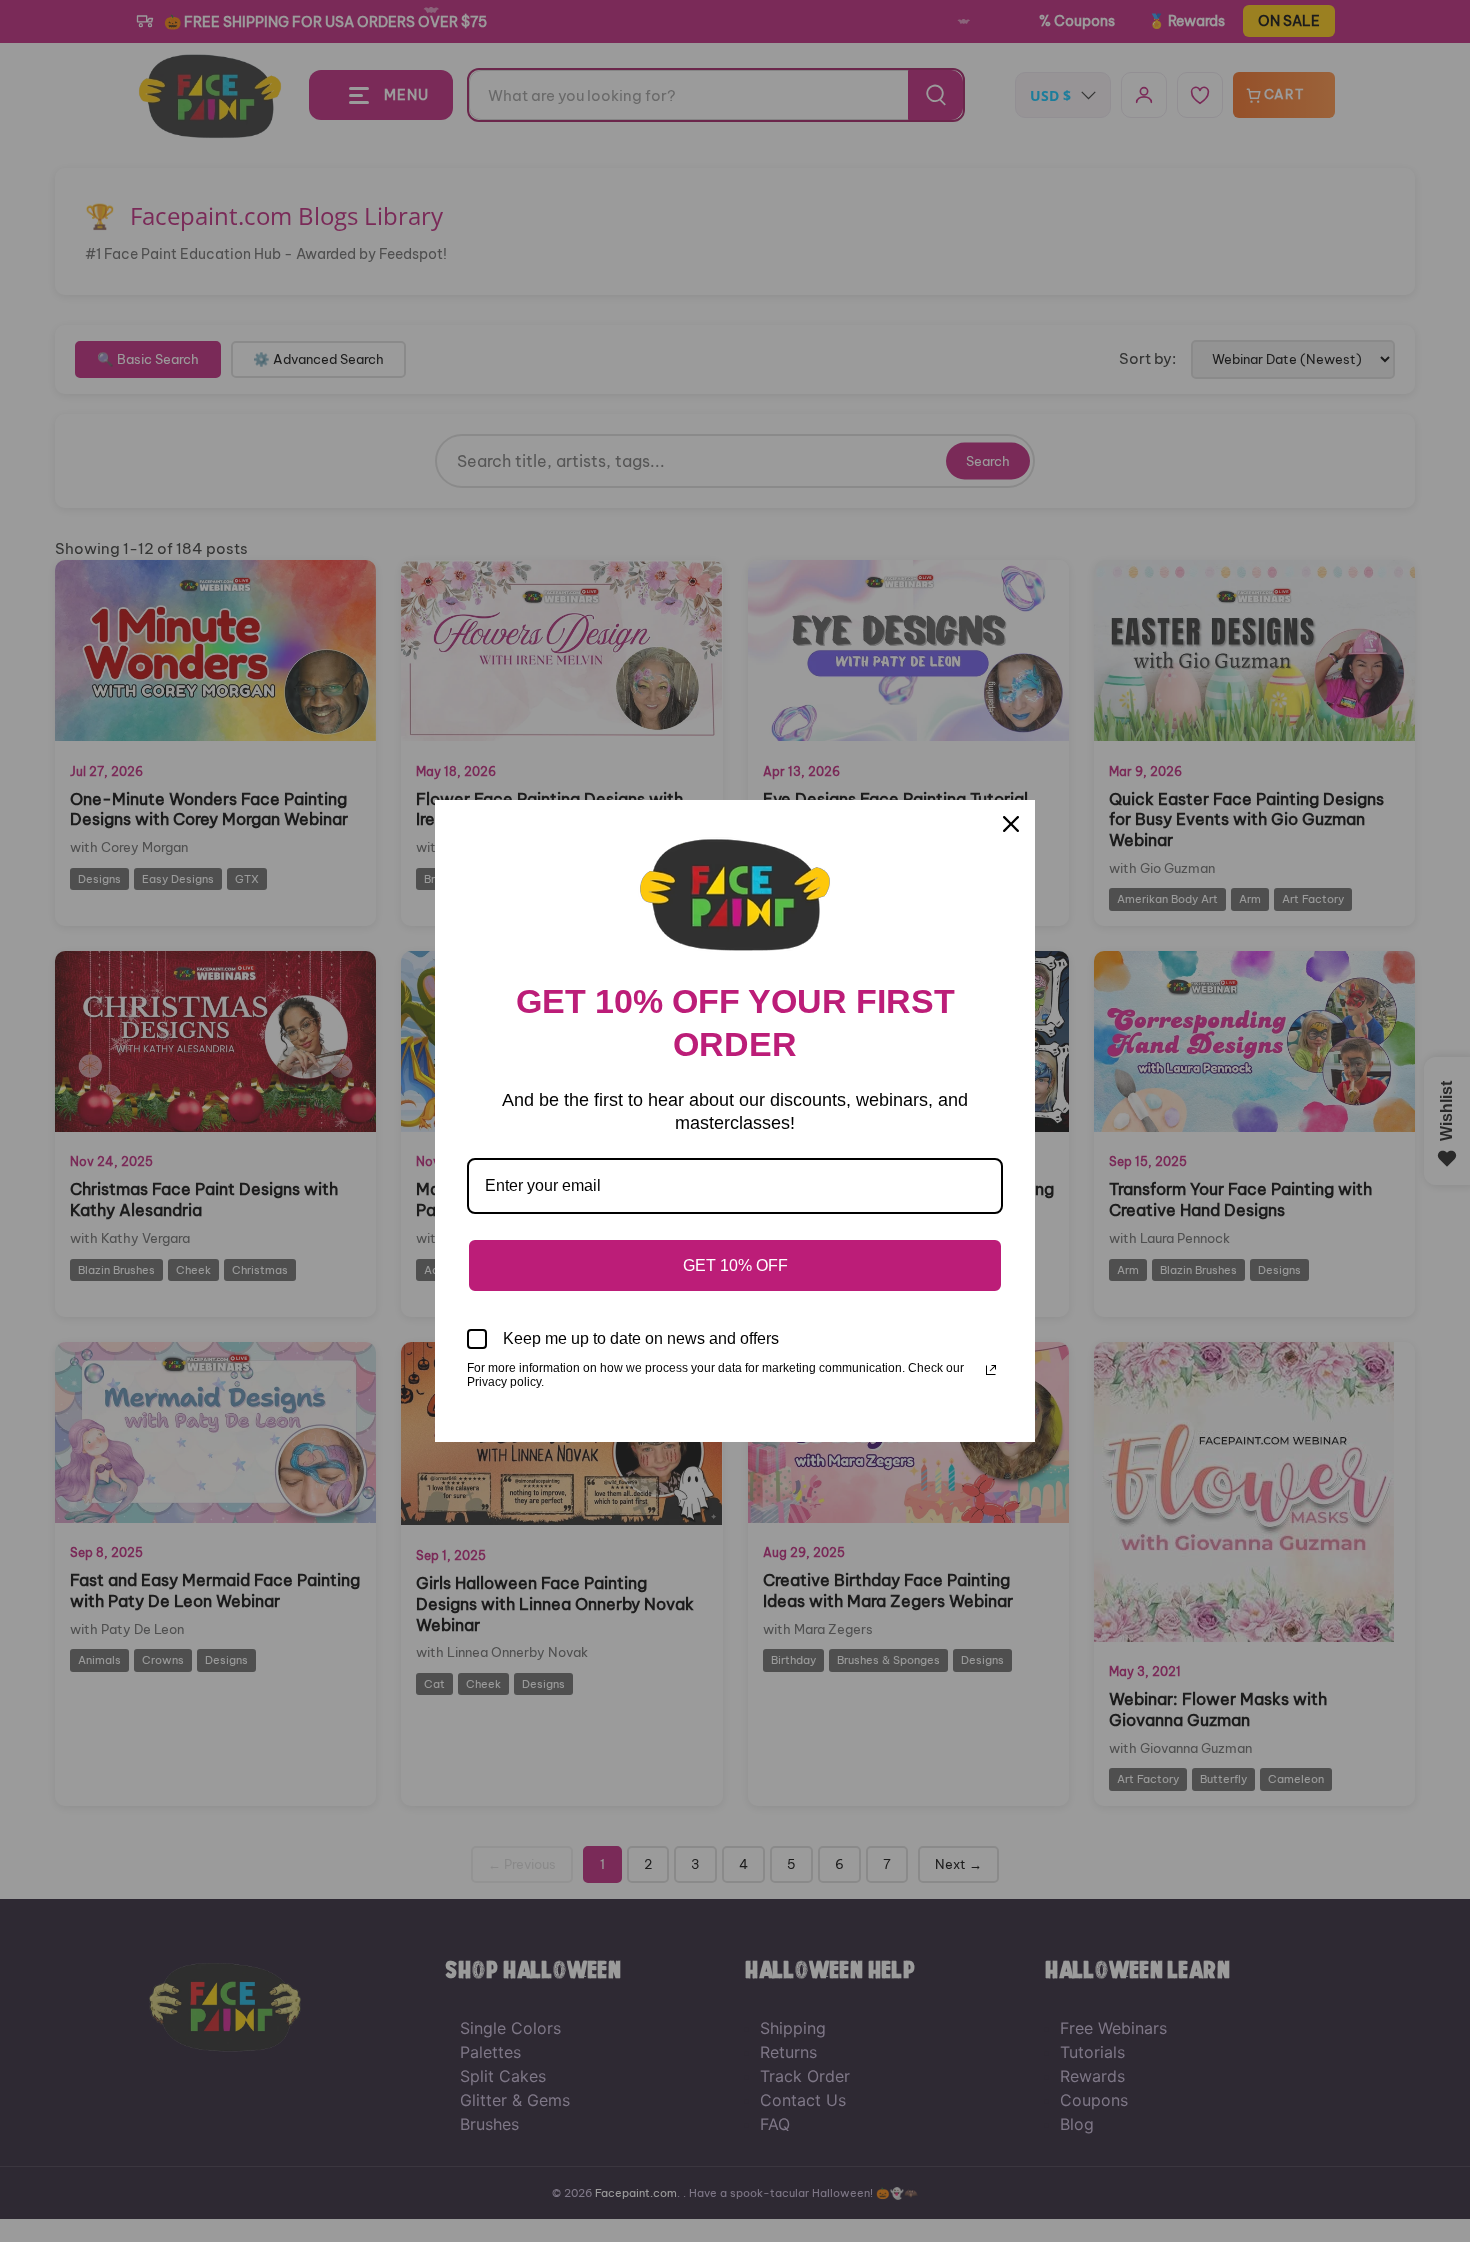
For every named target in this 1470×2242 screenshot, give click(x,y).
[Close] (1011, 824)
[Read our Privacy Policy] (991, 1370)
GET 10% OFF (735, 1265)
